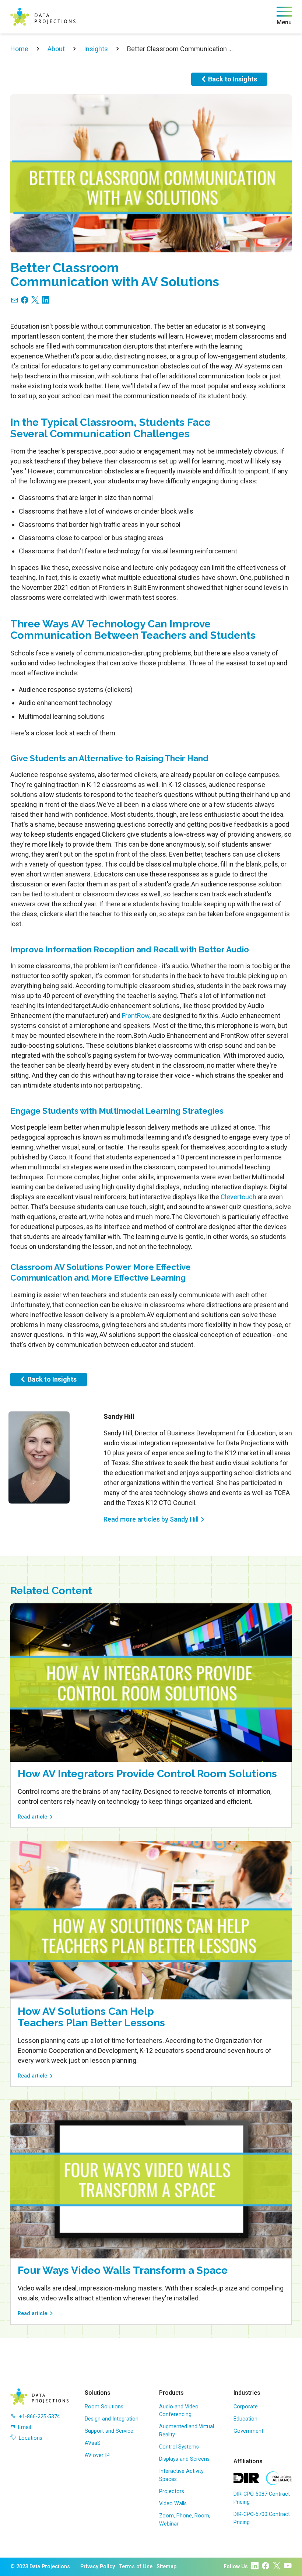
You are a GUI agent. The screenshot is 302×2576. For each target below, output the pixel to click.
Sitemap (166, 2567)
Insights (96, 49)
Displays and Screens (184, 2459)
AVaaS (93, 2443)
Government (248, 2431)
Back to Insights (233, 79)
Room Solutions (104, 2407)
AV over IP (97, 2455)
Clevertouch (238, 1197)
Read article (32, 1817)
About (56, 49)
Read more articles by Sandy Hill (151, 1519)
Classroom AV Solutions (57, 1267)
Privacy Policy (98, 2567)
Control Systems (179, 2447)
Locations (31, 2438)
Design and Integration (112, 2419)
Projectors (172, 2491)
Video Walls (173, 2504)
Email (24, 2427)
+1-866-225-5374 (39, 2417)
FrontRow (136, 1016)
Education (245, 2419)
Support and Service (109, 2431)
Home (19, 49)
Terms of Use (136, 2567)
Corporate (246, 2407)
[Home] (43, 17)
